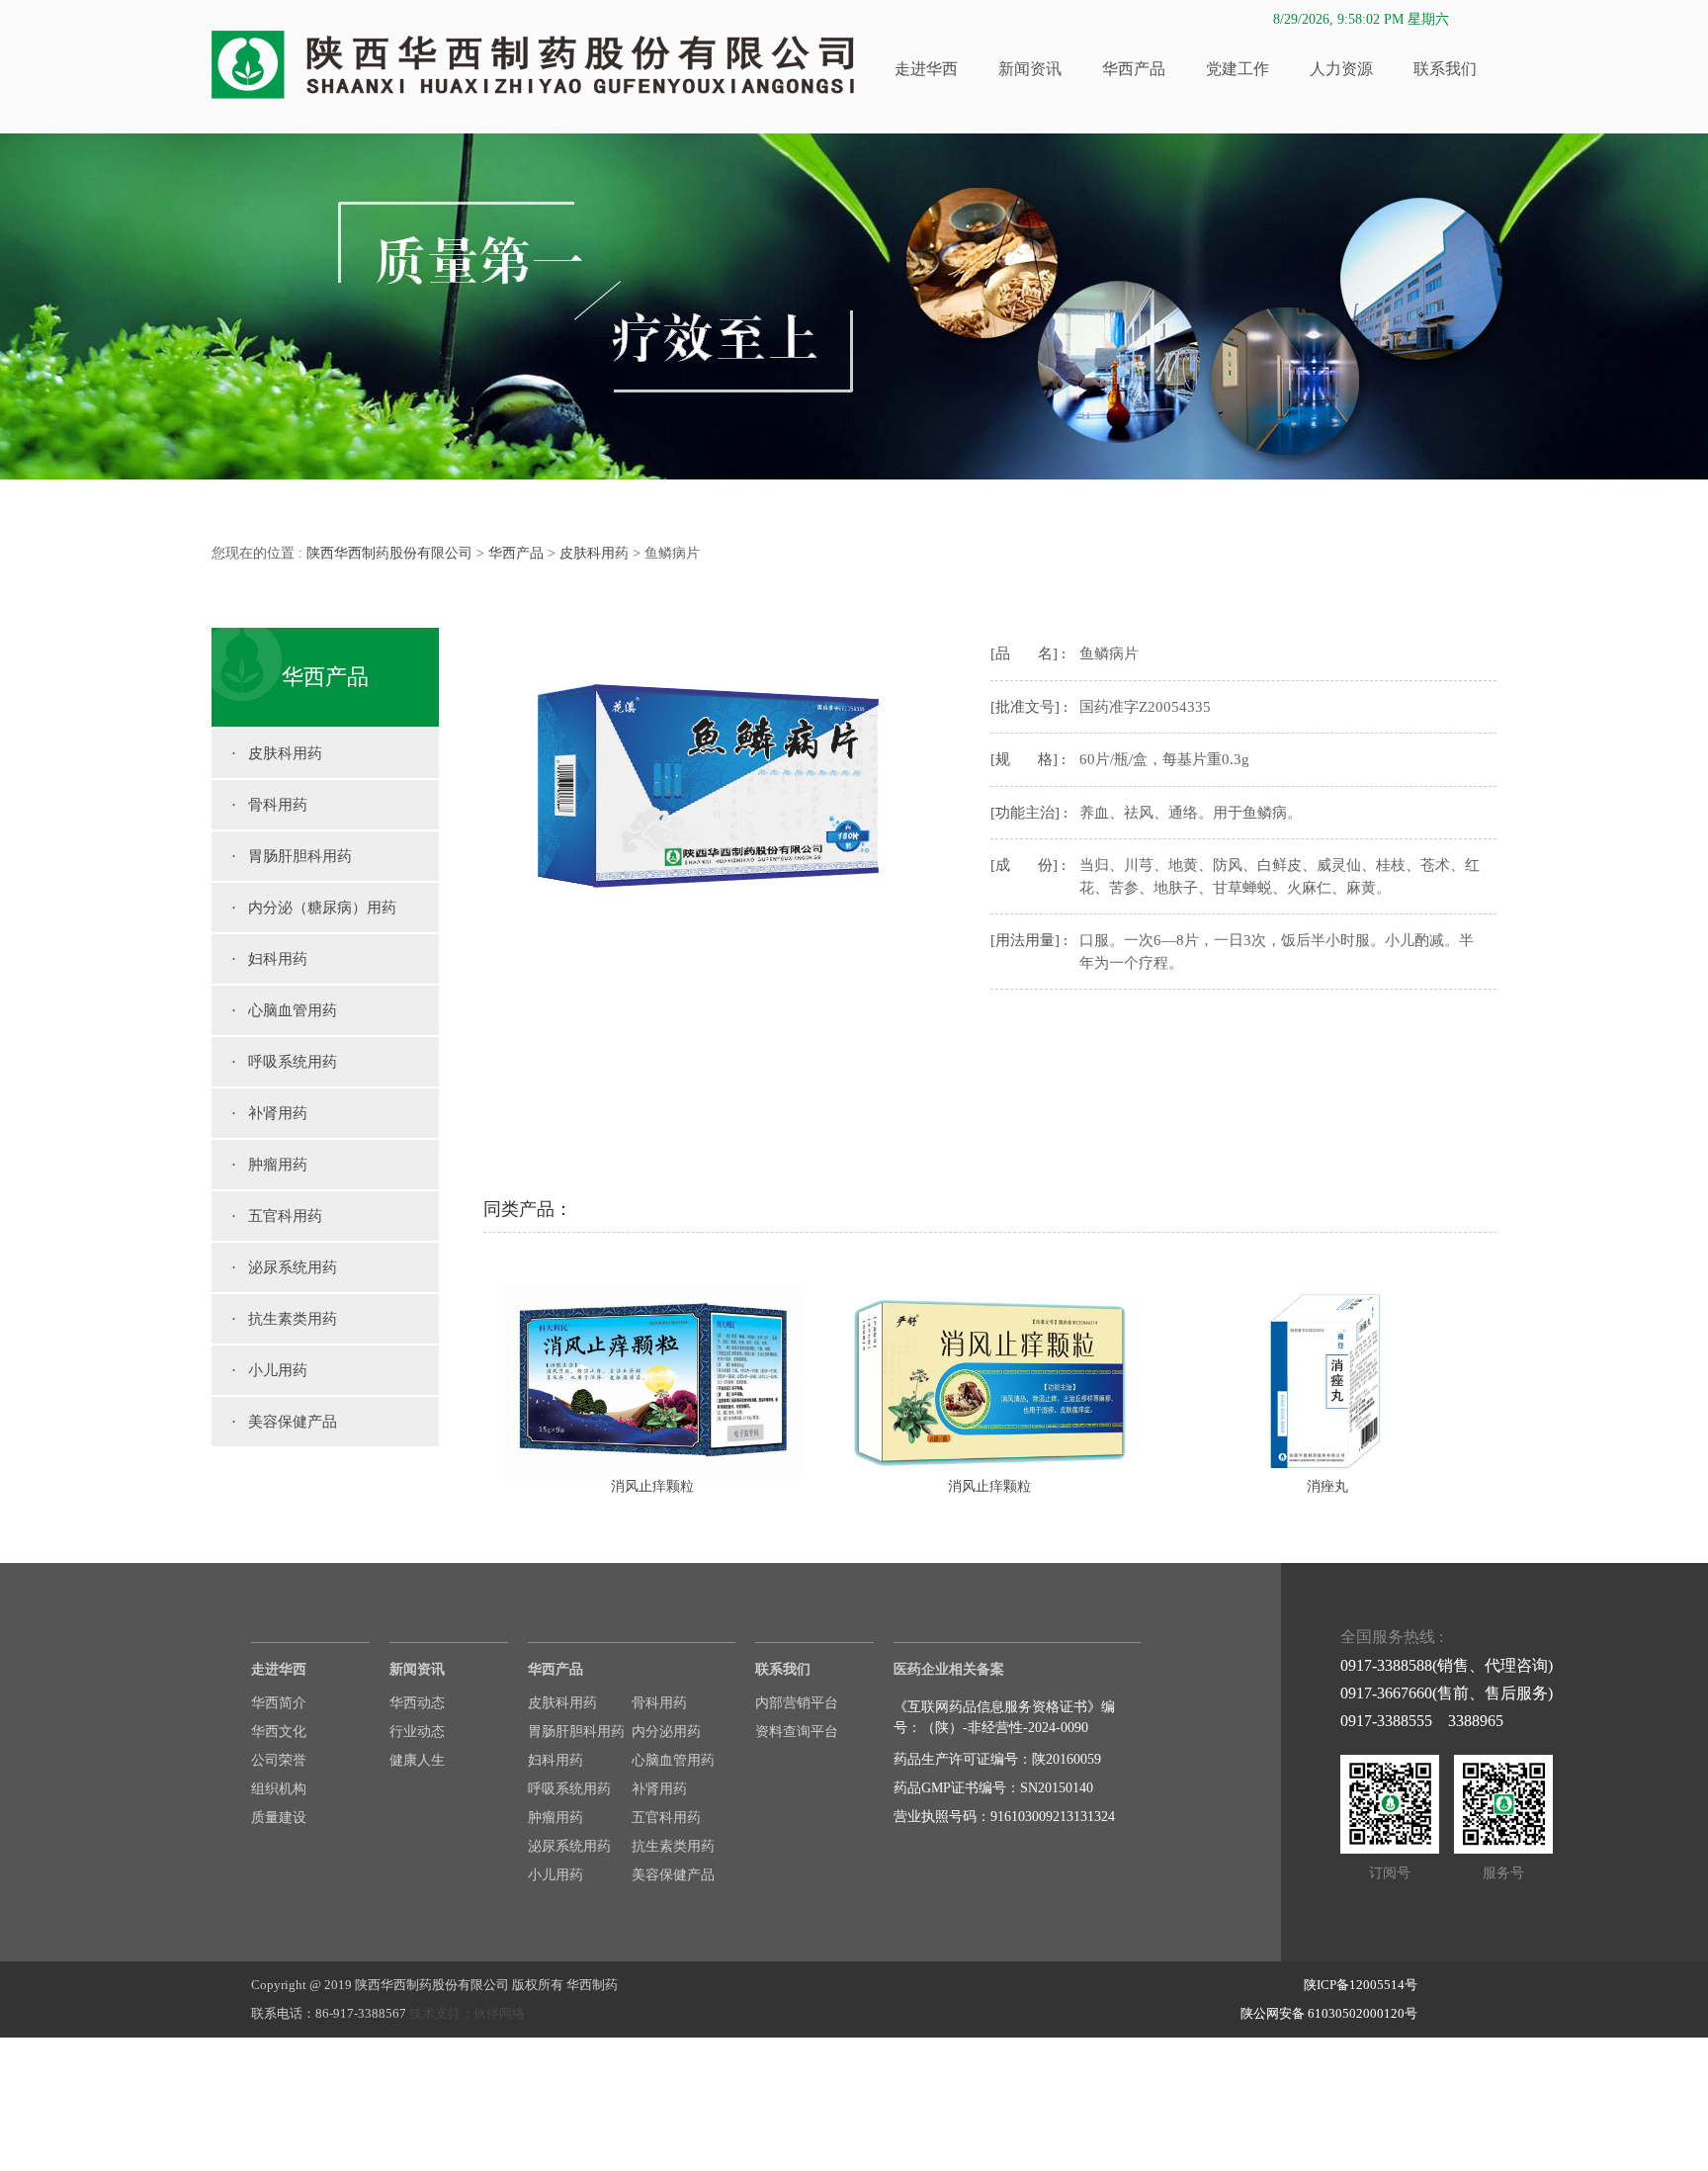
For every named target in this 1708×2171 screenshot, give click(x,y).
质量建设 (279, 1818)
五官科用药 (666, 1818)
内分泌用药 (666, 1732)
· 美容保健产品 (284, 1422)
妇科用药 (555, 1760)
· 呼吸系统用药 (284, 1062)
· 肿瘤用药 (269, 1165)
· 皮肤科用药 (277, 753)
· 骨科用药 (269, 805)
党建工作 (1238, 69)
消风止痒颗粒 (652, 1486)
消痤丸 (1327, 1486)
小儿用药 (555, 1875)
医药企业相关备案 (949, 1669)
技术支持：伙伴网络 (467, 2013)
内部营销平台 (797, 1703)
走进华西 (926, 69)
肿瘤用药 (555, 1818)
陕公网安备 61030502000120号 (1329, 2013)
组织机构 (279, 1789)
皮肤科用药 (594, 553)
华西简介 (279, 1703)
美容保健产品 (673, 1875)
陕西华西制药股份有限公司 (389, 553)
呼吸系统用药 (569, 1789)
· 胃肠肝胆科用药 (292, 856)
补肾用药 (659, 1789)
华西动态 (417, 1703)
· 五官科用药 (277, 1216)
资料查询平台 (797, 1732)
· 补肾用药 (269, 1113)
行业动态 (417, 1732)
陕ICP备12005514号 (1361, 1985)
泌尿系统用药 (569, 1846)
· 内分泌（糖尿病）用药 (314, 908)
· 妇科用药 (269, 959)
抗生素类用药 (673, 1846)
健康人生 (417, 1760)
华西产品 (1134, 69)
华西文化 (279, 1732)
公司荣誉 (279, 1760)
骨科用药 (659, 1703)
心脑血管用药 (673, 1760)
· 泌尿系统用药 (284, 1267)
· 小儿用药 (269, 1370)
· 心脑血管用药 (284, 1010)
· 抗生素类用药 (284, 1319)
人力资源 (1341, 69)
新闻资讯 (1030, 69)
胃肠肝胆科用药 (576, 1732)
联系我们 (1445, 69)
